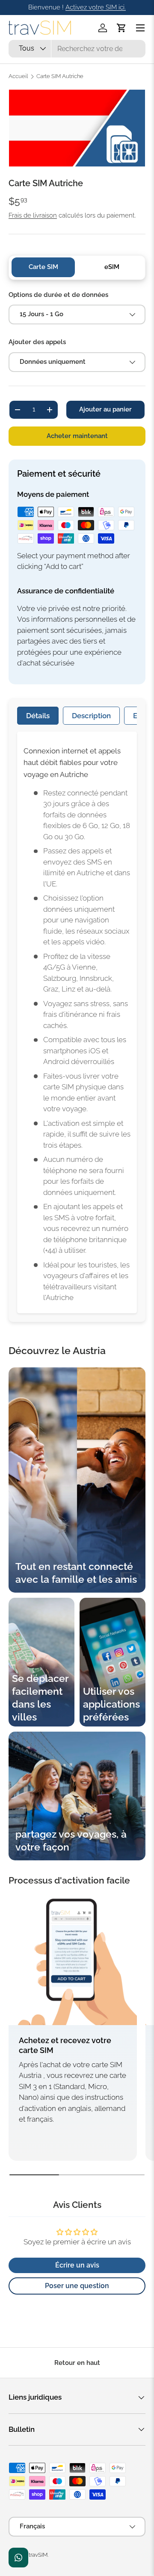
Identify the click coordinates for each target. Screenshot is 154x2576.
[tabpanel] (77, 1022)
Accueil (18, 77)
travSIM (38, 2555)
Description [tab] (91, 716)
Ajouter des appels (37, 342)
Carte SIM (43, 267)
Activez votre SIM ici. (96, 7)
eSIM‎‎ (112, 267)
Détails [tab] (38, 716)
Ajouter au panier (105, 409)
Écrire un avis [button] (77, 2265)
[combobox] (77, 49)
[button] (121, 28)
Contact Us (18, 2558)
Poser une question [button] (77, 2286)
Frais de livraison (33, 215)
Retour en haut (77, 2363)
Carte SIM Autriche (60, 77)
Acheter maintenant (77, 436)
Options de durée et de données (58, 295)
